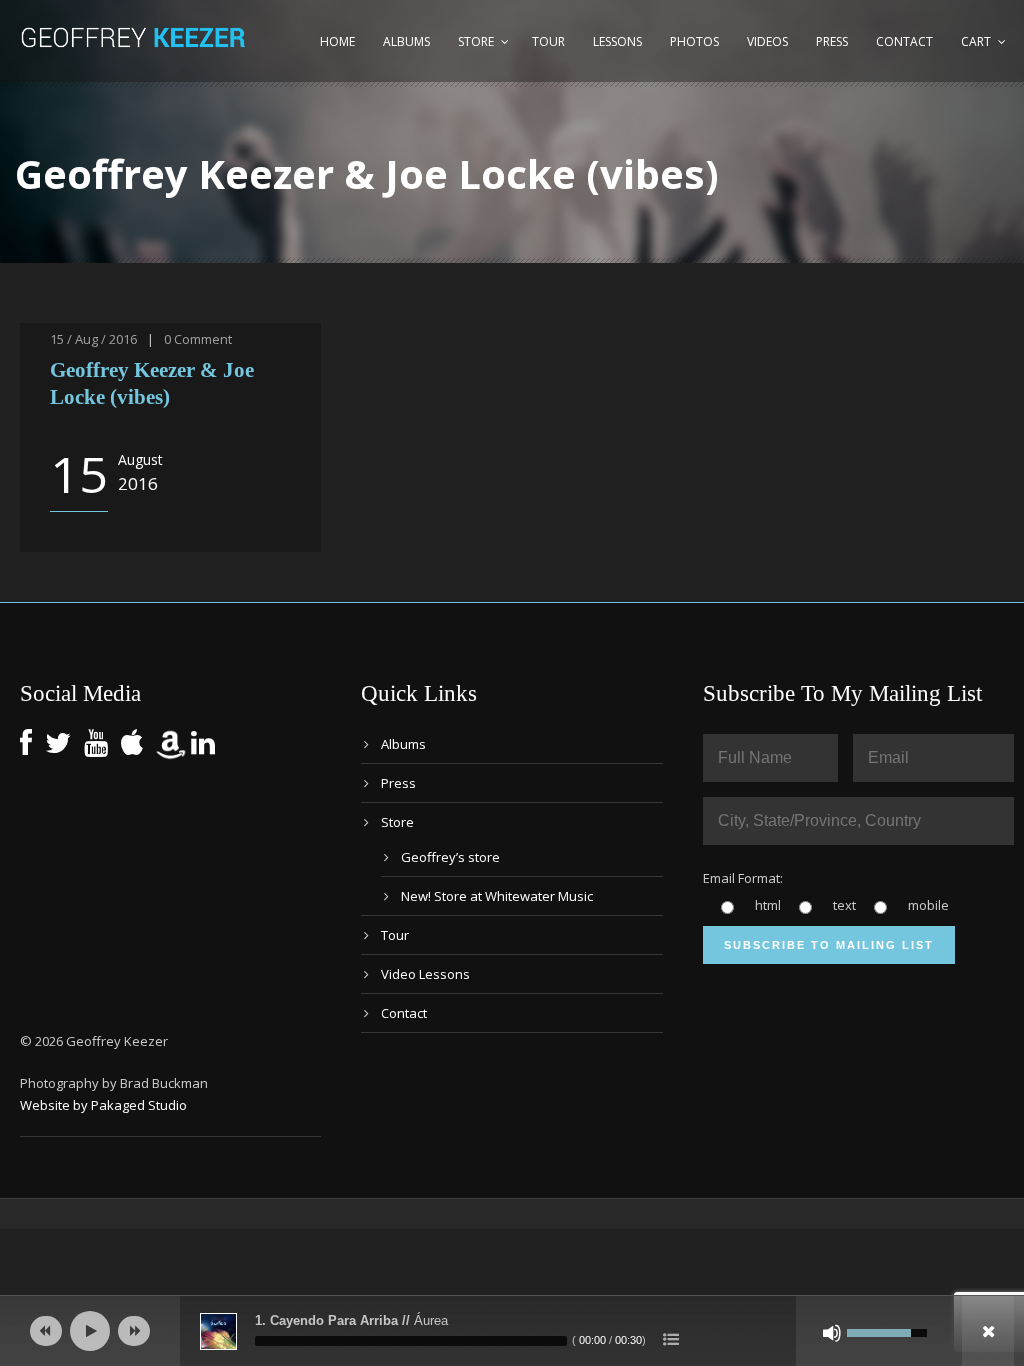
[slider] (411, 1341)
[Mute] (832, 1333)
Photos (694, 41)
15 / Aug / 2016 (93, 339)
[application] (512, 1331)
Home (337, 41)
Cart (976, 41)
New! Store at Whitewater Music (497, 896)
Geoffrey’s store (450, 857)
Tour (548, 41)
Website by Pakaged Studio (103, 1105)
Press (832, 41)
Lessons (617, 41)
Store (476, 41)
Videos (767, 41)
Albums (406, 41)
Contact (904, 41)
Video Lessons (425, 974)
